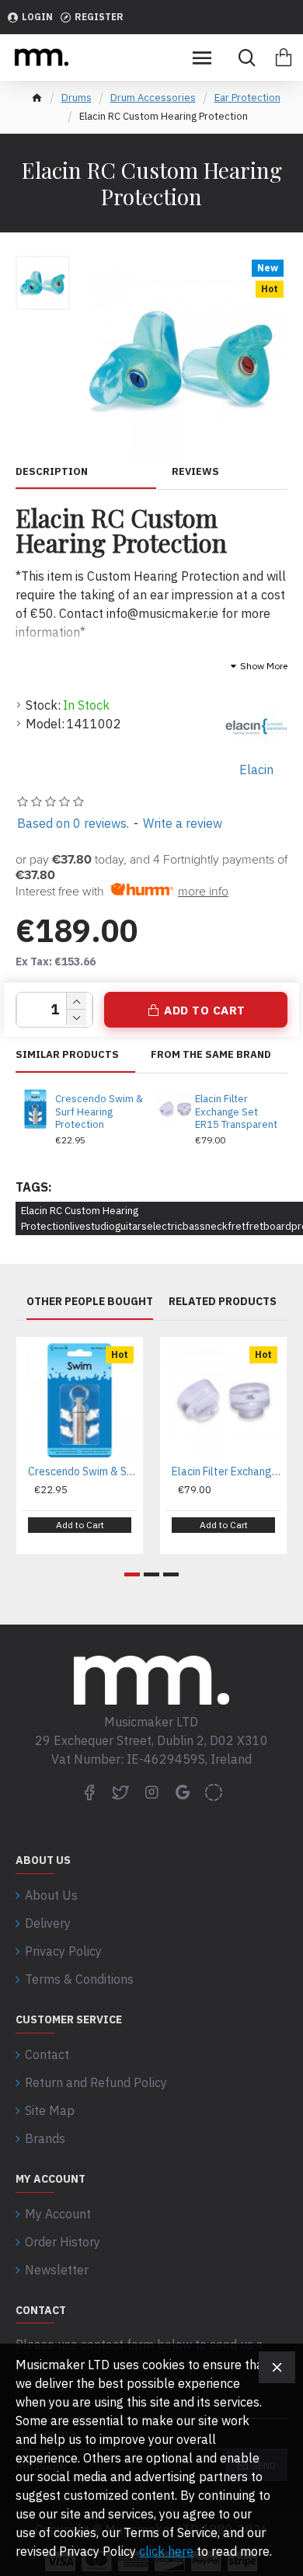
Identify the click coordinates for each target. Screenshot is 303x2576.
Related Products (223, 1302)
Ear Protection (247, 98)
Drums (77, 98)
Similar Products (67, 1055)
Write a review (183, 823)
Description (52, 472)
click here (166, 2551)
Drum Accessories (153, 98)
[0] (284, 58)
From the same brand (211, 1055)
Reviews (195, 472)
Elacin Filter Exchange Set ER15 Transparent (236, 1112)
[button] (132, 1574)
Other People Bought (90, 1302)
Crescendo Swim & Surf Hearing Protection (99, 1112)
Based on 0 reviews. (73, 823)
